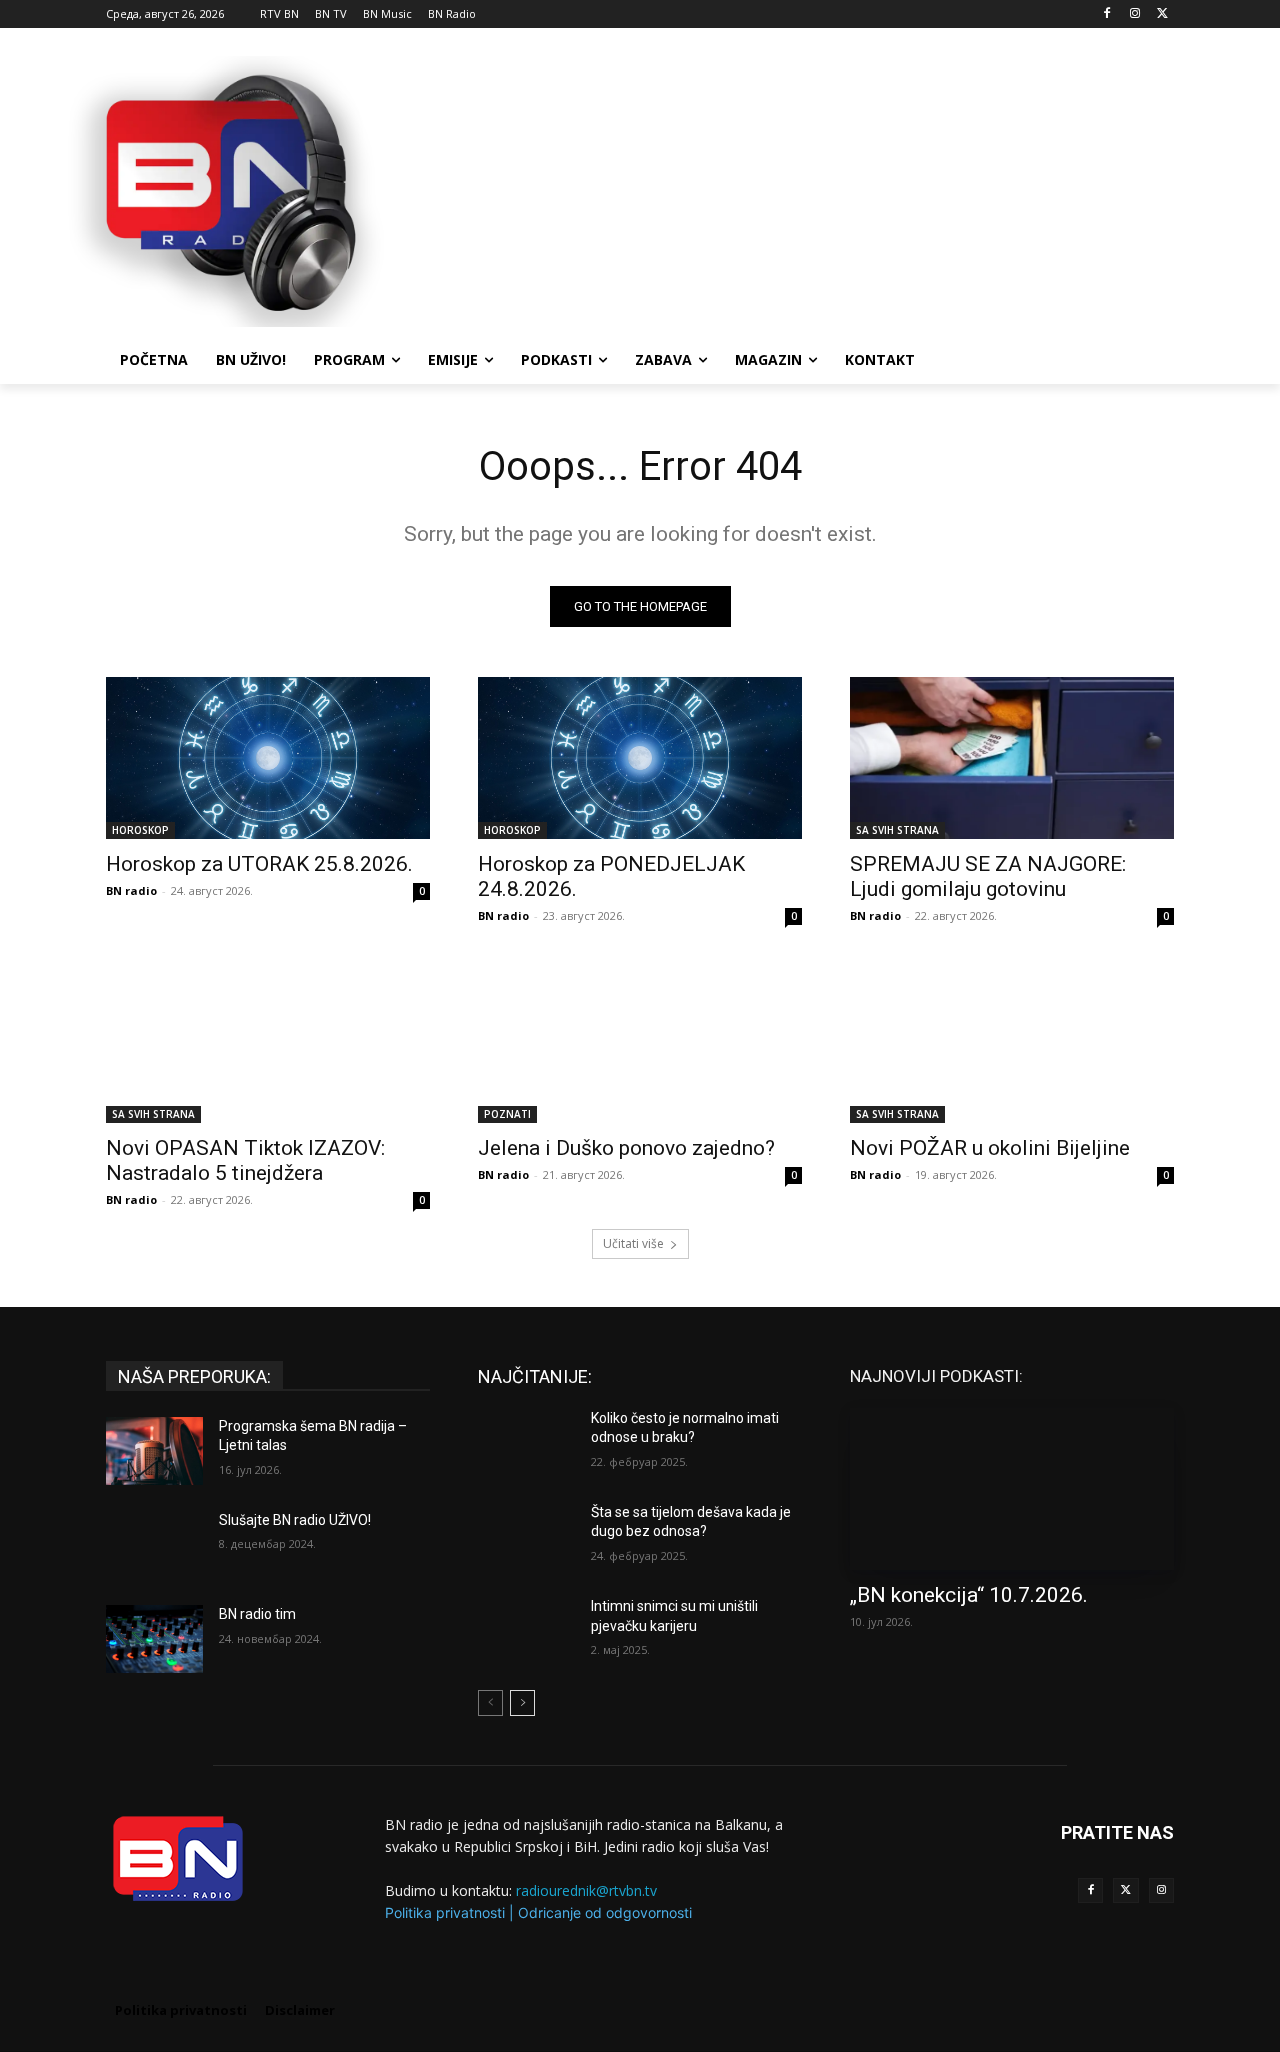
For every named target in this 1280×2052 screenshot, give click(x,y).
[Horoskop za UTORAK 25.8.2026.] (268, 758)
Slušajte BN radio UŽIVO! (295, 1520)
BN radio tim (257, 1614)
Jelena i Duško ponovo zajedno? (626, 1148)
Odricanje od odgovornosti (605, 1912)
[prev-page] (490, 1703)
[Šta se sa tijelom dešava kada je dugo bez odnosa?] (526, 1537)
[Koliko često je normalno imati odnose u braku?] (526, 1443)
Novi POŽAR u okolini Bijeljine (990, 1148)
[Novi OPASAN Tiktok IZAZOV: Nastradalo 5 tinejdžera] (268, 1042)
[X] (1162, 14)
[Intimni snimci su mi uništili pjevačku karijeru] (526, 1631)
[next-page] (522, 1703)
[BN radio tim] (154, 1639)
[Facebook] (1107, 14)
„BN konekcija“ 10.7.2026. (969, 1595)
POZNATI (507, 1114)
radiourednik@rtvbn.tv (586, 1890)
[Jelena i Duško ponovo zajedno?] (640, 1042)
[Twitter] (1125, 1890)
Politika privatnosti (445, 1912)
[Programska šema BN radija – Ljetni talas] (154, 1451)
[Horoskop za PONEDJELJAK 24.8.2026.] (640, 758)
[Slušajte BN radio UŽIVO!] (154, 1545)
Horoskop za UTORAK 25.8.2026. (259, 864)
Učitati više (633, 1243)
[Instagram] (1134, 14)
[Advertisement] (790, 189)
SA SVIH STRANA (897, 830)
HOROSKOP (140, 830)
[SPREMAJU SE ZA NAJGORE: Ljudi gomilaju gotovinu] (1012, 758)
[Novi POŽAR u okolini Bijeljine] (1012, 1042)
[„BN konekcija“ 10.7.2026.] (1012, 1489)
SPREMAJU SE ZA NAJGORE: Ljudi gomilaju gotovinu (988, 876)
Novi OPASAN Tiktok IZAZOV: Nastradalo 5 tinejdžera (245, 1160)
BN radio (131, 890)
